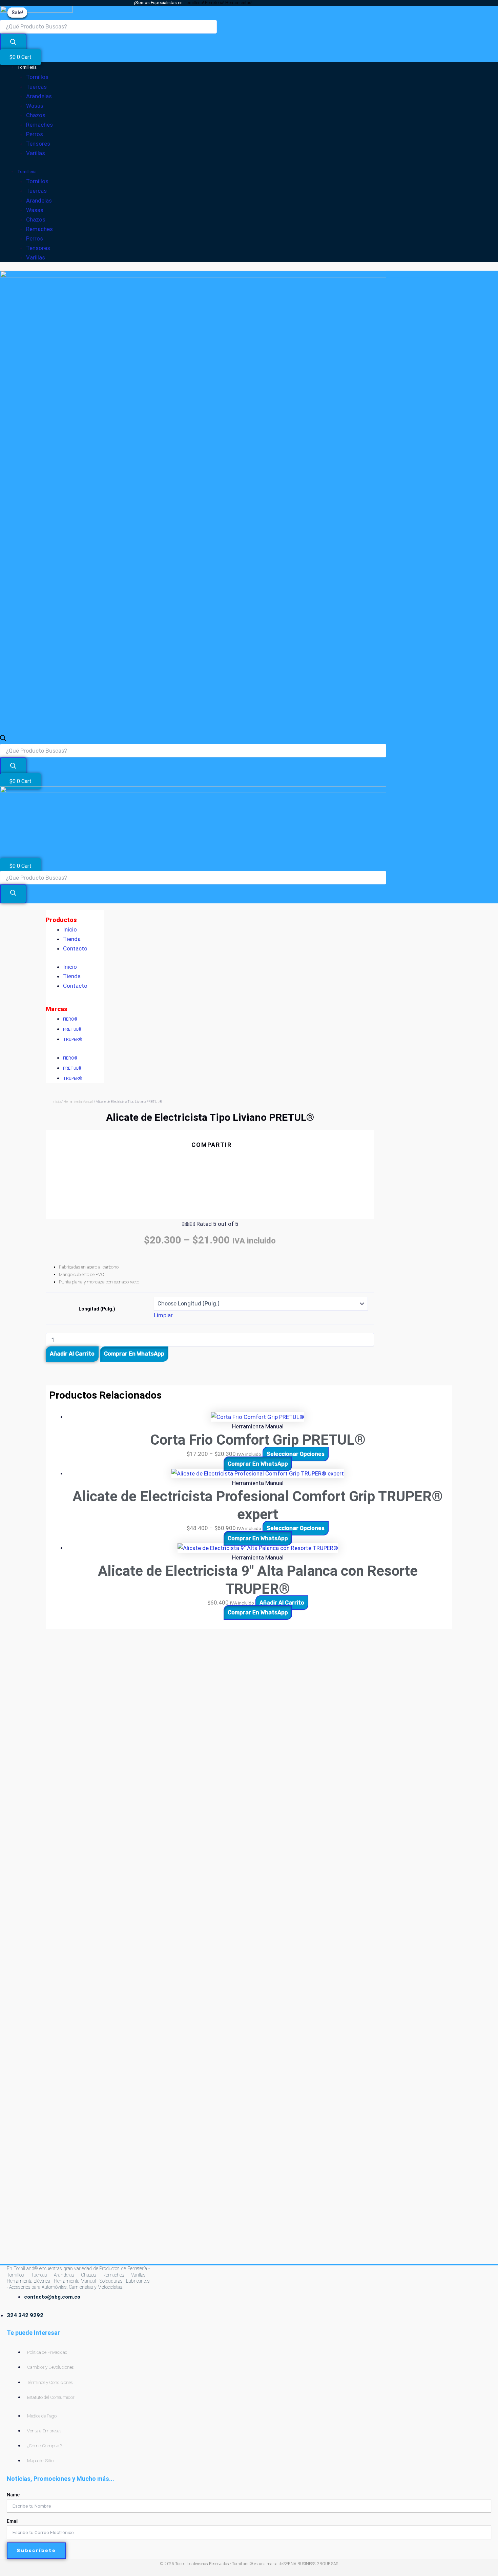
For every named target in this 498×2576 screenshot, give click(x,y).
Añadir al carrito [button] (282, 1603)
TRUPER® (73, 1040)
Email (13, 2521)
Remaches (39, 125)
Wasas (35, 106)
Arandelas (39, 96)
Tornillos (37, 77)
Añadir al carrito (72, 1354)
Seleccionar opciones (296, 1454)
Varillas (36, 153)
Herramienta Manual (78, 1102)
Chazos (36, 115)
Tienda (72, 939)
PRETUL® (72, 1029)
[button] (210, 1159)
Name (13, 2495)
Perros (35, 134)
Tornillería (27, 67)
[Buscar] (13, 43)
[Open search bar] (3, 739)
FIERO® (70, 1019)
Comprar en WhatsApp (134, 1354)
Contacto (75, 948)
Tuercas (36, 87)
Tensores (38, 144)
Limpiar (163, 1315)
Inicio (70, 929)
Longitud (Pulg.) (97, 1309)
